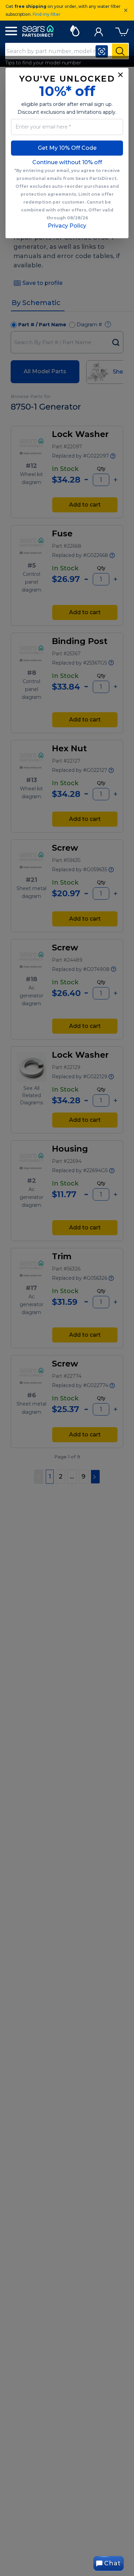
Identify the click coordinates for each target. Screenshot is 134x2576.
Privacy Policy (67, 226)
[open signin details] (99, 30)
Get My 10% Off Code (67, 148)
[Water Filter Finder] (75, 30)
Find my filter (47, 14)
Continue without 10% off (67, 162)
